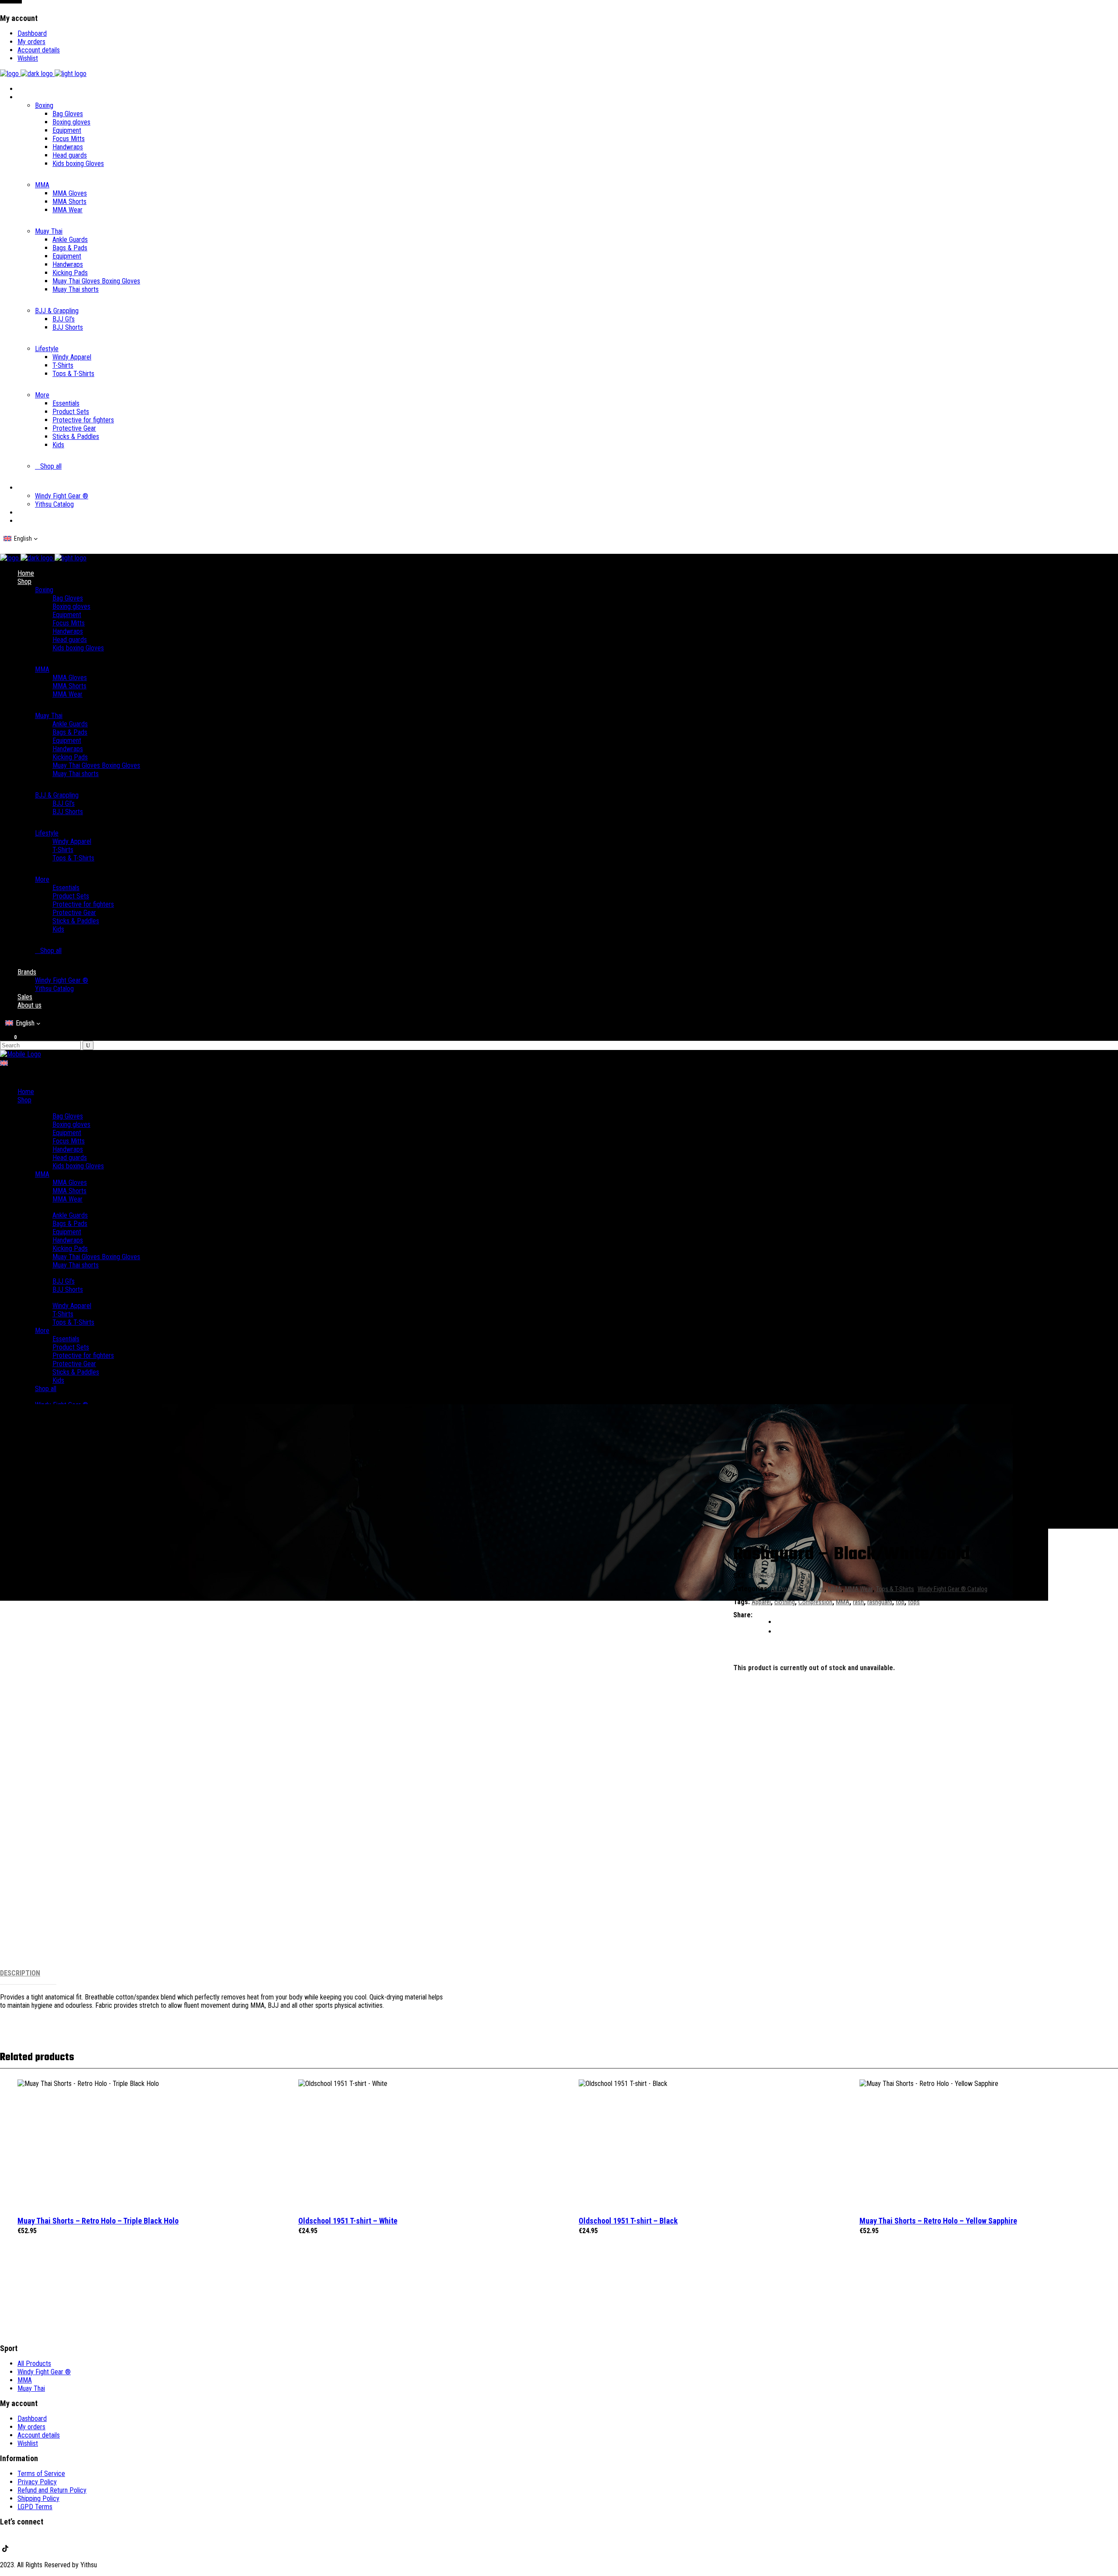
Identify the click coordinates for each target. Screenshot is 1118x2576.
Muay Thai (31, 2388)
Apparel (815, 1589)
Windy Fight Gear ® (44, 2372)
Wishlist (28, 58)
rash (858, 1602)
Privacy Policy (37, 2482)
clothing (785, 1602)
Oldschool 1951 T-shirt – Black (628, 2221)
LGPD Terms (35, 2507)
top (900, 1602)
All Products (786, 1589)
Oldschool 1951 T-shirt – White (348, 2221)
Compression (815, 1602)
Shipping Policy (38, 2498)
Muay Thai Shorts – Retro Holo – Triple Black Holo (98, 2221)
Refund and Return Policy (52, 2490)
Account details (39, 50)
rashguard (880, 1602)
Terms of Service (41, 2474)
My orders (31, 42)
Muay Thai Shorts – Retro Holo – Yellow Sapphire (938, 2221)
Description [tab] (20, 1973)
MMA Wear (859, 1589)
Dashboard (32, 33)
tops (914, 1602)
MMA (835, 1589)
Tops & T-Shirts (895, 1589)
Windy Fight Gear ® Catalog (952, 1589)
